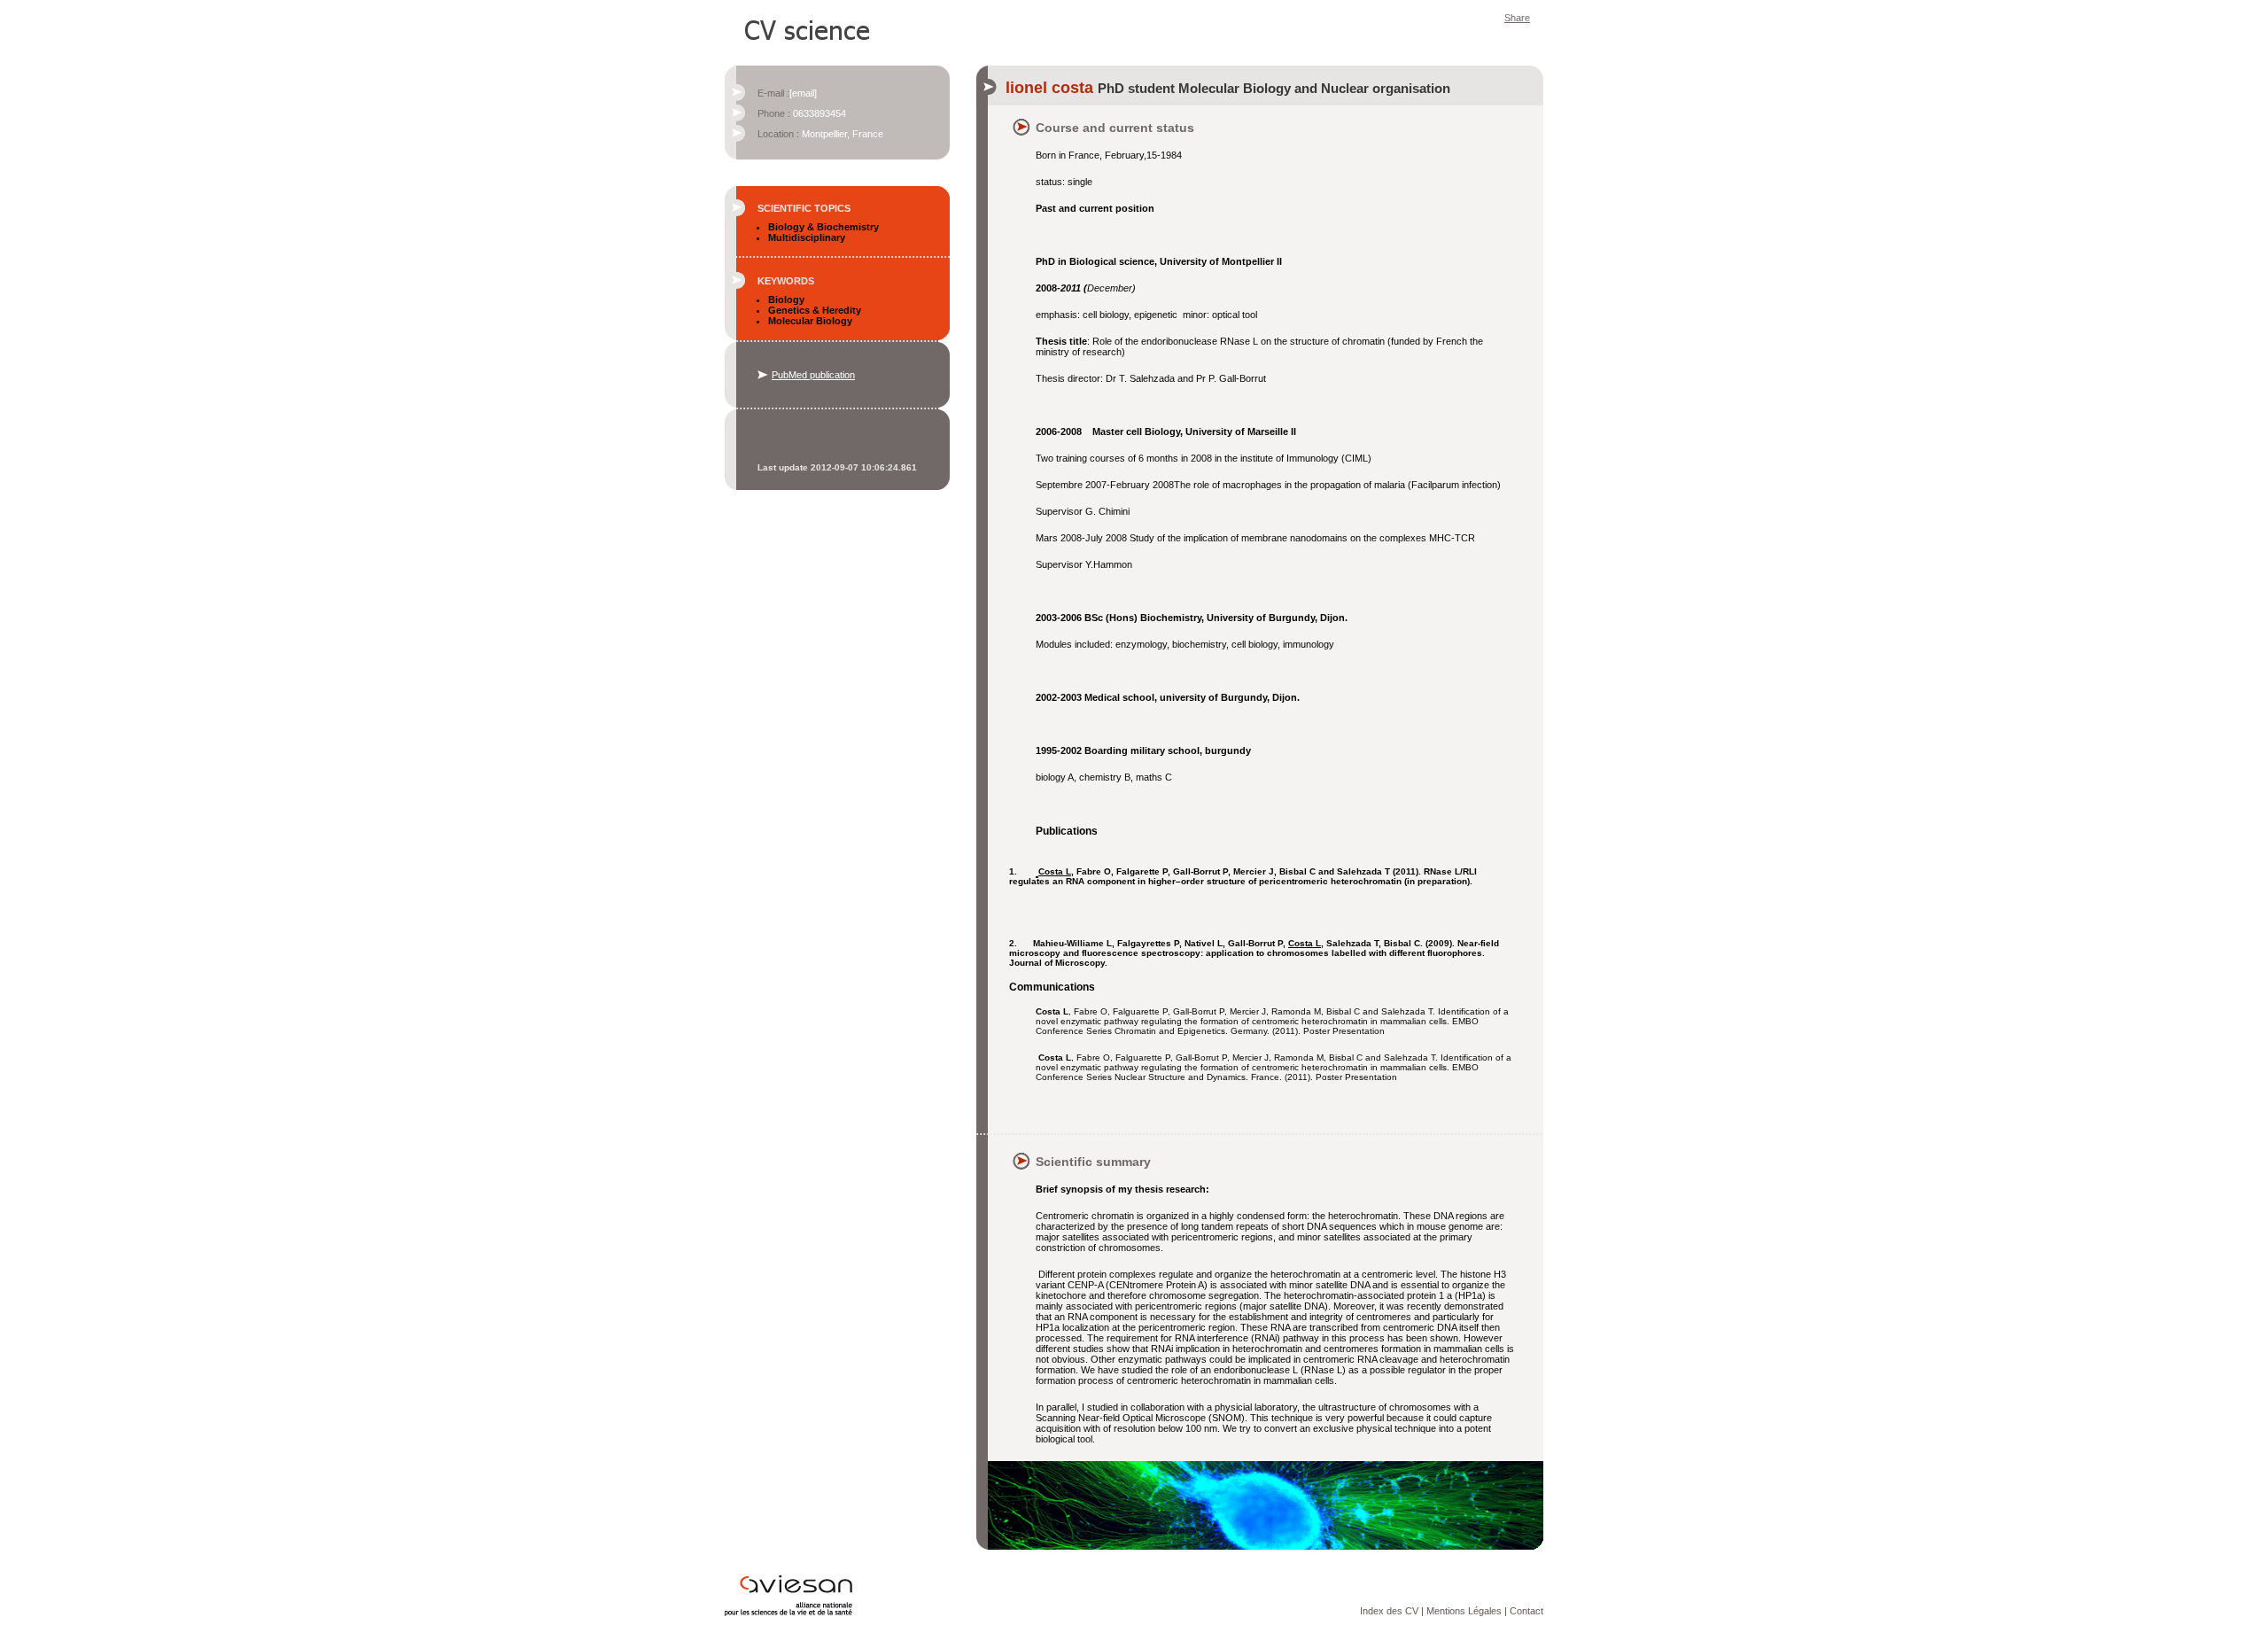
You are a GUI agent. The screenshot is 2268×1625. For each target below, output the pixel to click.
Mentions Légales (1464, 1611)
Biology (786, 299)
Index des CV (1389, 1611)
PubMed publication (813, 375)
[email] (803, 93)
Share (1517, 18)
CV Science (808, 28)
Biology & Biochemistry (823, 227)
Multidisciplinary (807, 237)
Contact (1526, 1611)
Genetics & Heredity (815, 310)
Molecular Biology (810, 321)
